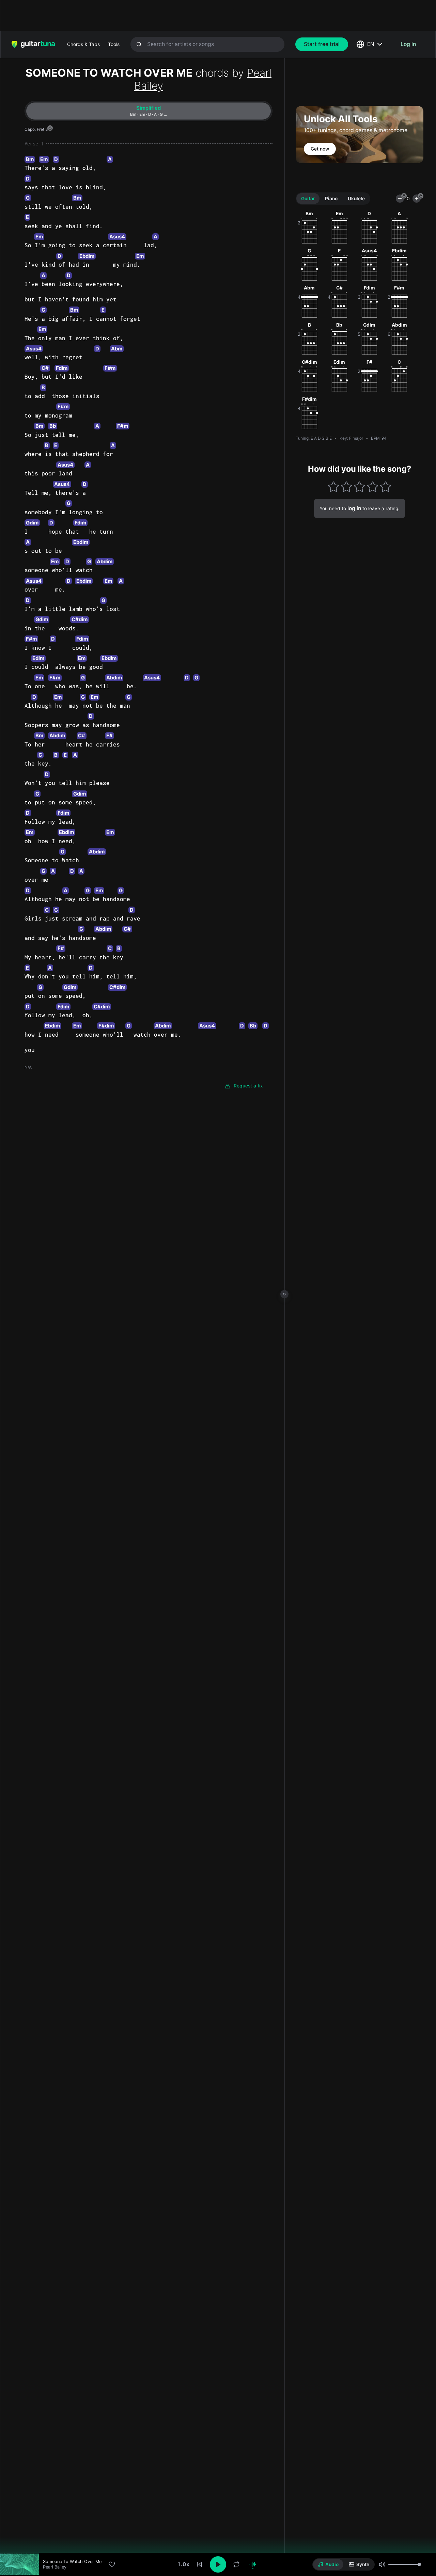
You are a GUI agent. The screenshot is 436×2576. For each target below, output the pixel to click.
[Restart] (200, 2564)
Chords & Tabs (83, 44)
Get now (320, 149)
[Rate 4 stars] (372, 486)
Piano (331, 199)
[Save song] (112, 2564)
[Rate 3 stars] (360, 486)
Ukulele (356, 199)
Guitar (308, 199)
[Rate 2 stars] (347, 486)
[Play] (218, 2564)
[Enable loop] (236, 2564)
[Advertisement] (203, 15)
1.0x (183, 2564)
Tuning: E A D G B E (314, 438)
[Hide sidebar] (284, 1294)
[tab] (149, 111)
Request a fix (248, 1086)
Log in (408, 44)
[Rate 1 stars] (333, 486)
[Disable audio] (253, 2564)
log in (354, 508)
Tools (114, 44)
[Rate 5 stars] (386, 486)
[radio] (328, 2564)
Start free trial (322, 44)
